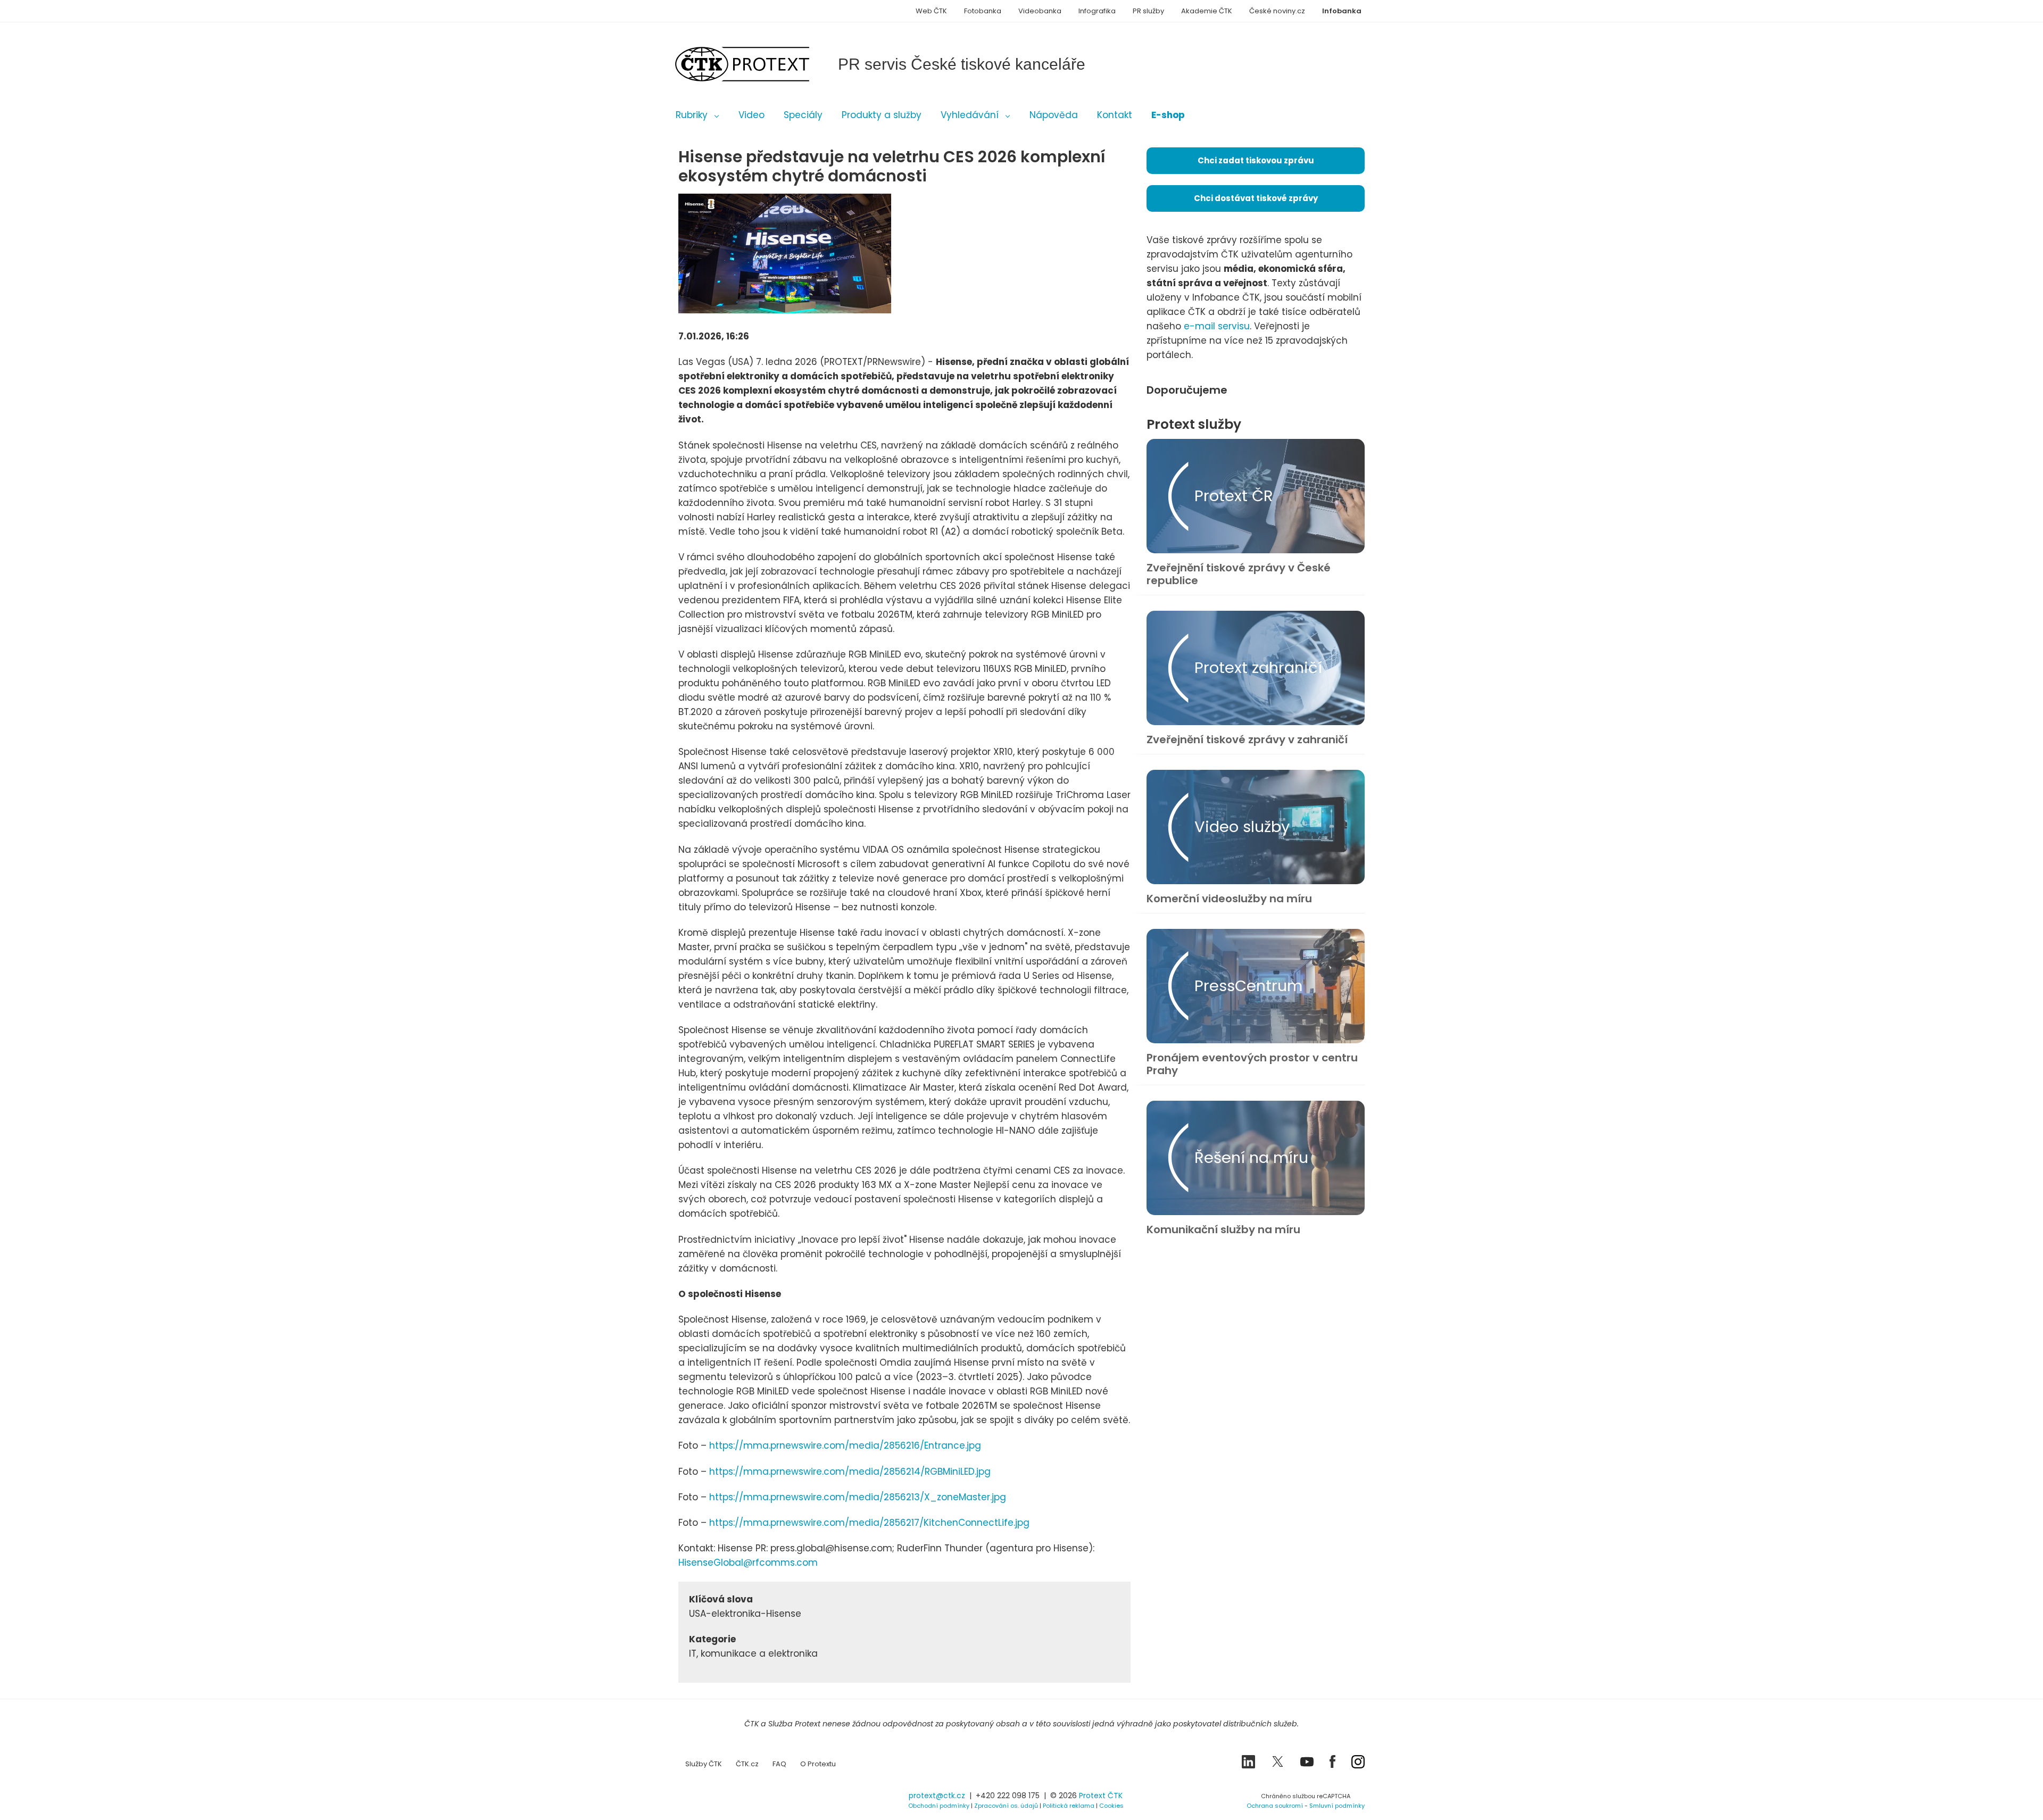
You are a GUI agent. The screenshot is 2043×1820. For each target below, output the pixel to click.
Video (751, 115)
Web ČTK (931, 11)
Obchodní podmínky (939, 1806)
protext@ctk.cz (937, 1796)
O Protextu (818, 1764)
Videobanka (1040, 11)
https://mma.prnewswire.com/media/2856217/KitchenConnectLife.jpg (871, 1523)
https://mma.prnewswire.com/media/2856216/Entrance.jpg (845, 1445)
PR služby (1148, 11)
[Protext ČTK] (732, 1798)
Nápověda (1054, 115)
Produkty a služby (882, 115)
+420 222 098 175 (1008, 1796)
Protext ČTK (1101, 1796)
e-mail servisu (1217, 326)
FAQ (779, 1764)
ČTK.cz (747, 1764)
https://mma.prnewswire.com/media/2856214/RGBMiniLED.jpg (850, 1472)
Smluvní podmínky (1337, 1806)
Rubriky (692, 115)
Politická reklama (1069, 1806)
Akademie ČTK (1207, 11)
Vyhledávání (970, 115)
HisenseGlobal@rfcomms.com (748, 1563)
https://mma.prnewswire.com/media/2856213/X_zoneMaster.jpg (858, 1497)
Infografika (1097, 11)
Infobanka (1342, 11)
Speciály (803, 115)
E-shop (1168, 115)
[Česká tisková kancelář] (758, 64)
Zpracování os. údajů (1006, 1806)
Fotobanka (983, 11)
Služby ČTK (704, 1764)
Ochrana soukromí (1275, 1806)
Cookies (1111, 1806)
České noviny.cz (1277, 11)
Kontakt (1115, 115)
